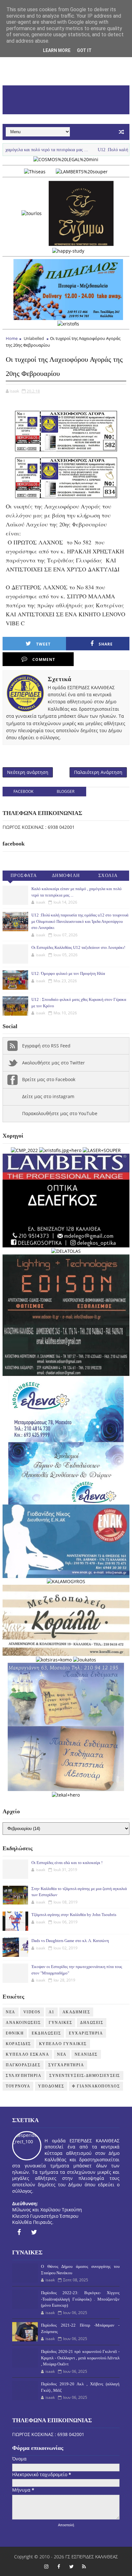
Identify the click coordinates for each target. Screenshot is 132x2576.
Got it (84, 50)
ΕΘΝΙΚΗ (15, 2033)
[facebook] (19, 2232)
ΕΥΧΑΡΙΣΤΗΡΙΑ (86, 2033)
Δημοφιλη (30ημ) (66, 877)
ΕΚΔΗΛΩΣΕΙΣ (46, 2033)
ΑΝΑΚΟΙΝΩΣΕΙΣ (23, 2023)
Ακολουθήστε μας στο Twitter (54, 1063)
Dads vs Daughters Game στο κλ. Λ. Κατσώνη (70, 1941)
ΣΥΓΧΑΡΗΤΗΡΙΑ (66, 2065)
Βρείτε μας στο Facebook (49, 1079)
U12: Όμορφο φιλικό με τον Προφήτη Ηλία (68, 973)
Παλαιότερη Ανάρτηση (98, 772)
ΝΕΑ (62, 2054)
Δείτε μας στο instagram (48, 1096)
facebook (23, 791)
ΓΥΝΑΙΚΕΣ (60, 2023)
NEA (11, 2012)
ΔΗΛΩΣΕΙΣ (92, 2023)
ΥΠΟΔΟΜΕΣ (51, 2086)
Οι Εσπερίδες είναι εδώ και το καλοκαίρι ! (67, 1863)
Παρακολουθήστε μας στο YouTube (60, 1113)
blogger (66, 791)
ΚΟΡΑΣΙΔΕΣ (18, 2044)
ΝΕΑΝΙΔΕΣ (86, 2054)
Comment (44, 659)
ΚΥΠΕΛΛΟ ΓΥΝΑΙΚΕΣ (63, 2044)
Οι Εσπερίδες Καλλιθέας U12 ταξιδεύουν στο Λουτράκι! (78, 947)
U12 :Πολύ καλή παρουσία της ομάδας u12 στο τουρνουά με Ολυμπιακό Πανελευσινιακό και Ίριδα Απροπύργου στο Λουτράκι (80, 921)
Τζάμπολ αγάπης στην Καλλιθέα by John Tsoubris (74, 1915)
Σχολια (108, 876)
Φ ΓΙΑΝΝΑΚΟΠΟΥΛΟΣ (96, 2086)
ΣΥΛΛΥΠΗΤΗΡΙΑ (24, 2076)
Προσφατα (24, 876)
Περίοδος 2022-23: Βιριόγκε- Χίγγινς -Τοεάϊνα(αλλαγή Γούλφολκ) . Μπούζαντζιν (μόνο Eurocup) (80, 2299)
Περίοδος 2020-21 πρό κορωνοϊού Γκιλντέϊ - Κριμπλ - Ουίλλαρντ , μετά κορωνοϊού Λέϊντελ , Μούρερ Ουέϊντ (80, 2358)
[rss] (84, 2566)
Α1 (52, 2012)
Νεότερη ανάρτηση (28, 772)
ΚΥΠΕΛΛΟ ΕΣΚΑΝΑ (27, 2054)
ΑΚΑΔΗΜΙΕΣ (76, 2012)
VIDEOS (32, 2012)
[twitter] (34, 2232)
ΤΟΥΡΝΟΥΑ (18, 2086)
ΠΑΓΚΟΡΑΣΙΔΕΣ (23, 2065)
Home (12, 338)
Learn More (57, 50)
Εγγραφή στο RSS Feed (46, 1046)
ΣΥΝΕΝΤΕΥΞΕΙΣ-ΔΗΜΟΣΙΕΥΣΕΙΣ (85, 2076)
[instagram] (46, 2566)
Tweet (43, 644)
